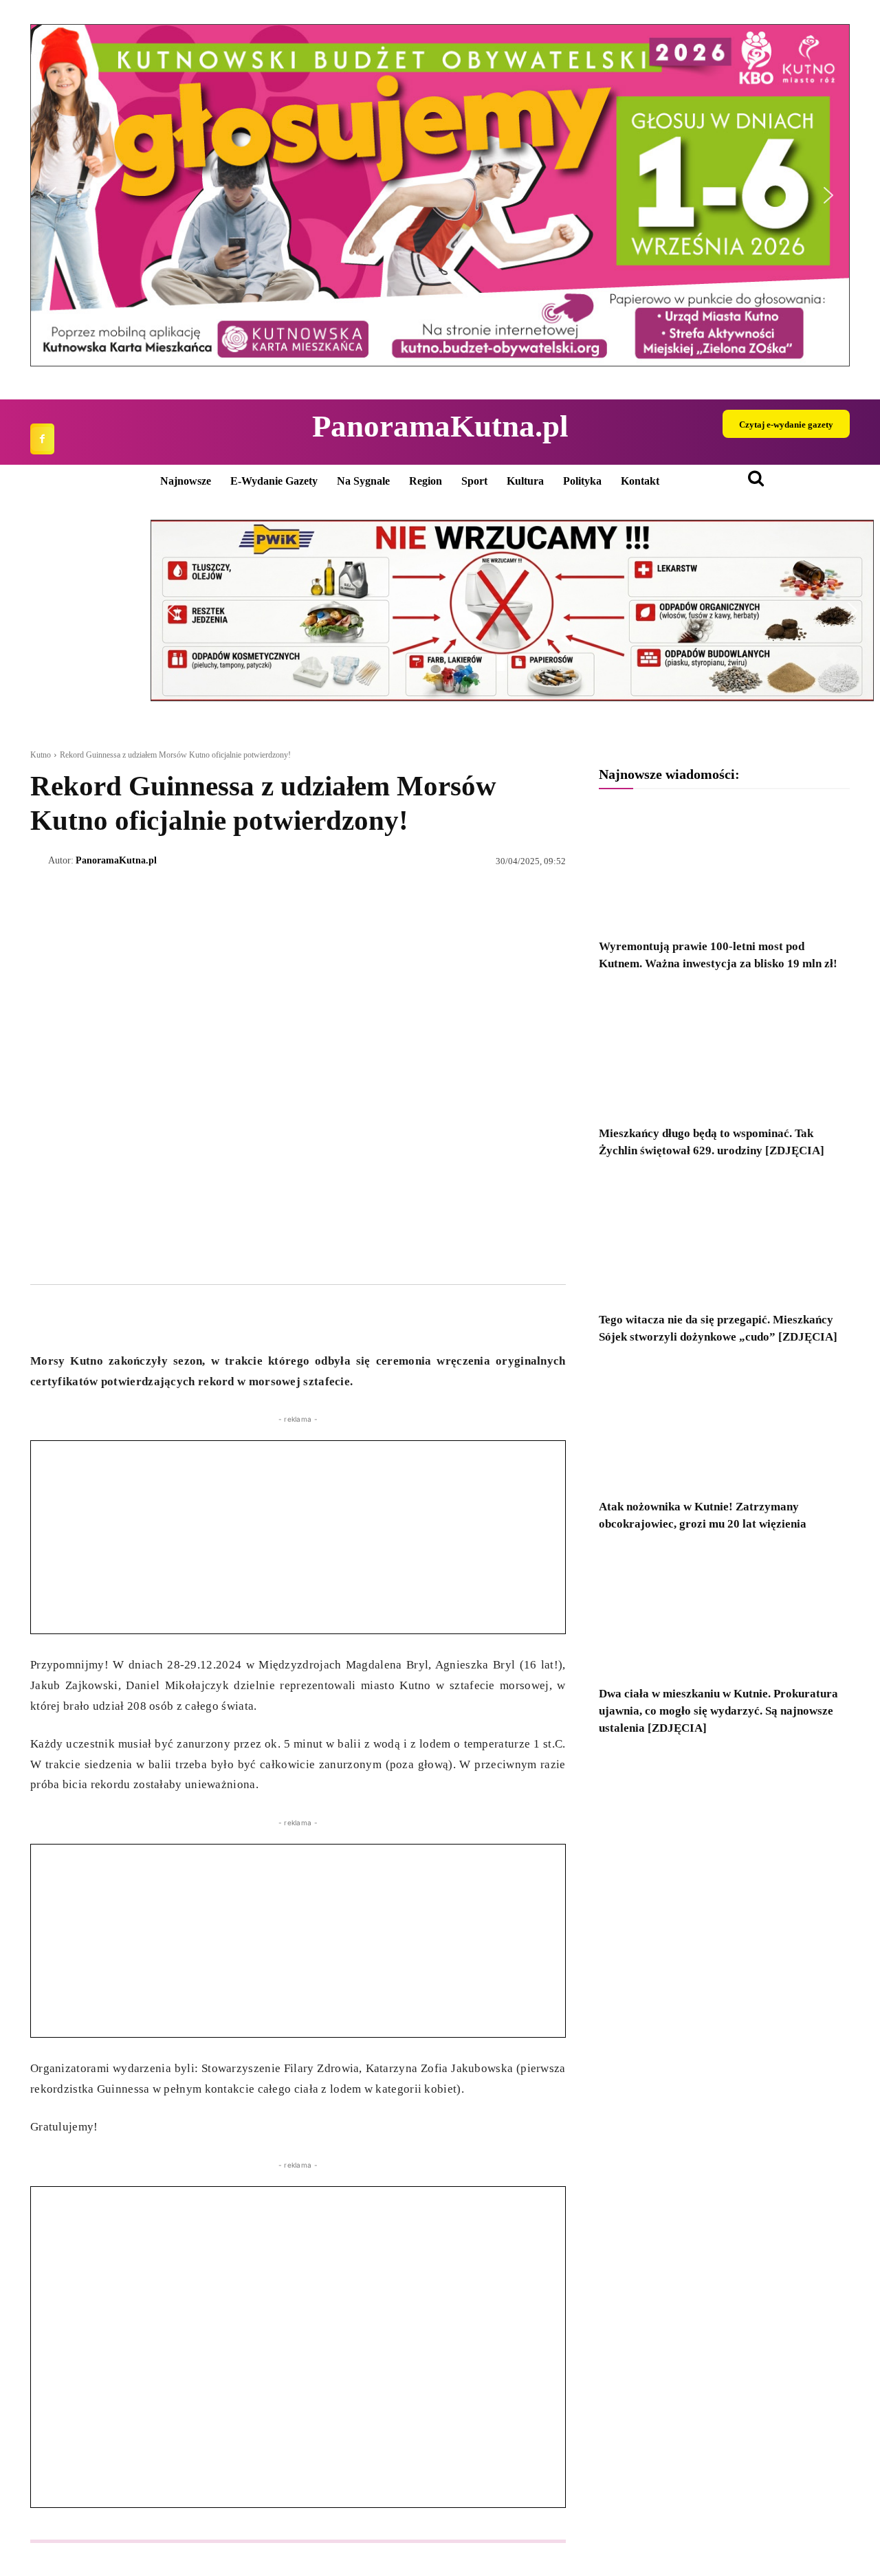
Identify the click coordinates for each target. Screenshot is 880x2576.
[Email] (139, 1317)
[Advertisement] (298, 1537)
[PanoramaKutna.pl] (39, 861)
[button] (440, 195)
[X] (76, 1317)
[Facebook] (42, 439)
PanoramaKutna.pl (116, 860)
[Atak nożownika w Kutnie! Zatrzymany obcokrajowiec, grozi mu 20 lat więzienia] (724, 1426)
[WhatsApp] (107, 1317)
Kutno (41, 755)
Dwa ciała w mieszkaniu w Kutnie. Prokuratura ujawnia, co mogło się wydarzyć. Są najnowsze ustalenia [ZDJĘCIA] (718, 1711)
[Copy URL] (170, 1317)
